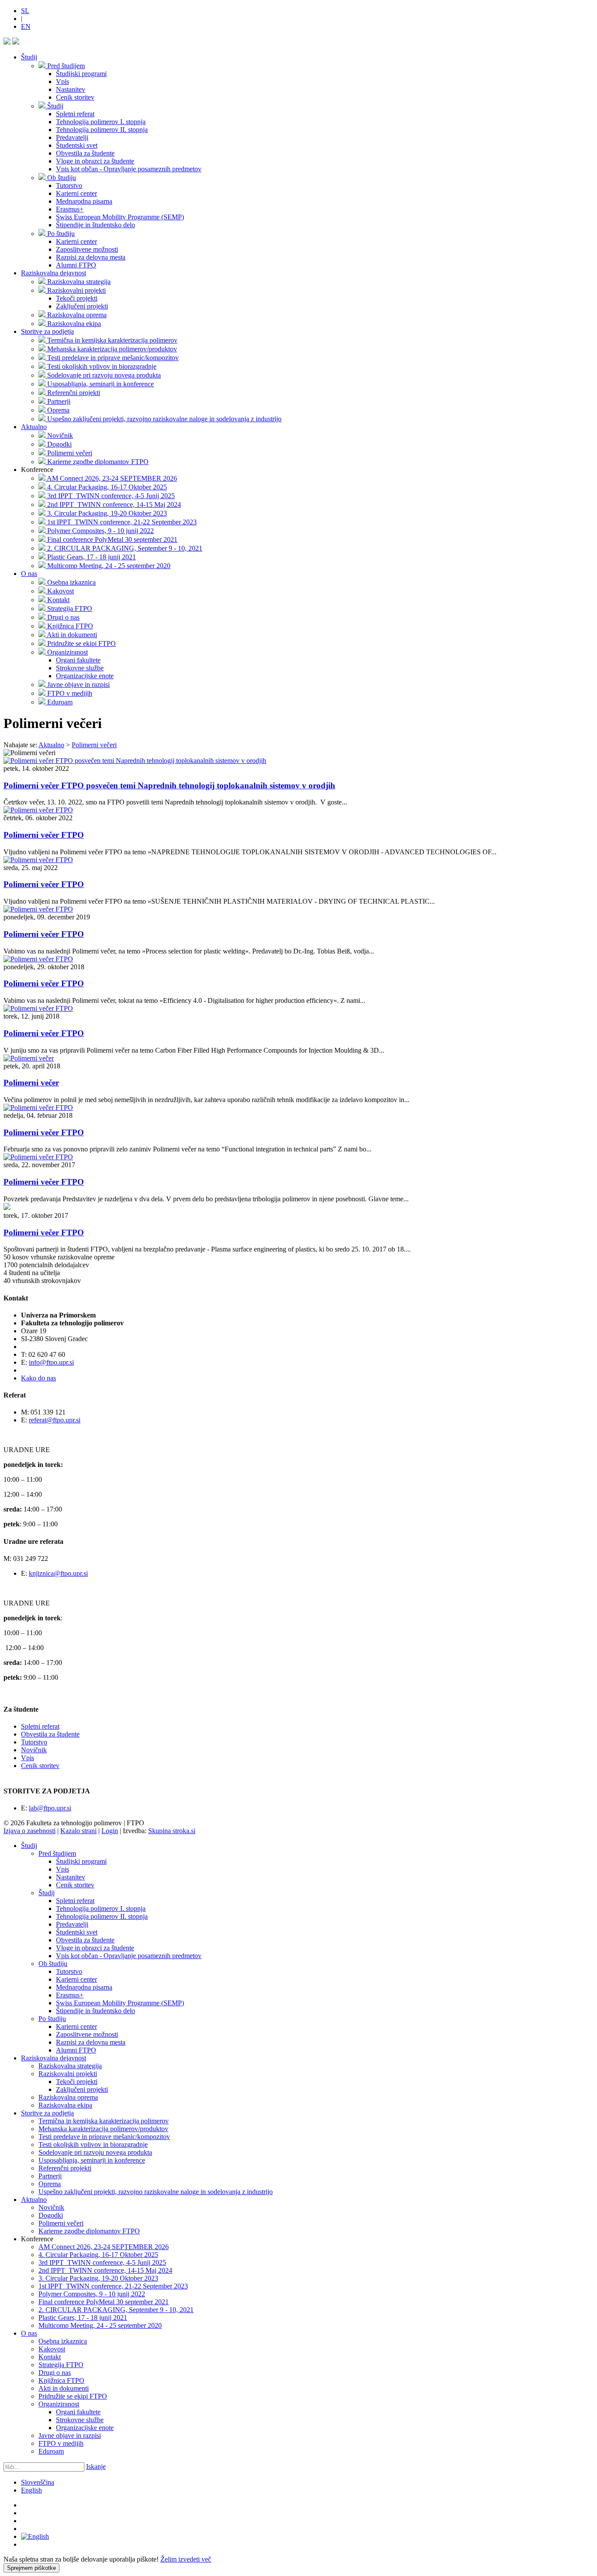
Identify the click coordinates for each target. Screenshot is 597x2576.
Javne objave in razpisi (70, 2436)
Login (110, 1831)
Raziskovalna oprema (68, 2097)
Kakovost (52, 2349)
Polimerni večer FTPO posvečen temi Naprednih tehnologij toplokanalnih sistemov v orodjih (169, 785)
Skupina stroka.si (172, 1831)
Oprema (50, 2184)
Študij (29, 57)
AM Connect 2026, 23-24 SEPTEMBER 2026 (104, 2247)
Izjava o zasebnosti (30, 1831)
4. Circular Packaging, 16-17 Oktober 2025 (98, 2255)
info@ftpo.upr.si (51, 1362)
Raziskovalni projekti (68, 2074)
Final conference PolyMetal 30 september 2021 (104, 2302)
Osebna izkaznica (63, 2341)
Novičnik (34, 1750)
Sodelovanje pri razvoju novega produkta (95, 2152)
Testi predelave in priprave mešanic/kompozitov (104, 2137)
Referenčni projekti (65, 2168)
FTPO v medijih (61, 2443)
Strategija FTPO (61, 2365)
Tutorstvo (34, 1742)
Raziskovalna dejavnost (54, 273)
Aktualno (34, 427)
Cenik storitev (40, 1766)
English (31, 2490)
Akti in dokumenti (64, 2388)
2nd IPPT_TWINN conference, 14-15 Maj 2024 (105, 2270)
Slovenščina (38, 2482)
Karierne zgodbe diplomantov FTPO (89, 2231)
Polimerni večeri (61, 2223)
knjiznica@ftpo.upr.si (58, 1573)
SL (25, 11)
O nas (29, 574)
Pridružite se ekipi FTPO (73, 2396)
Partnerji (50, 2176)
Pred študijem (57, 1853)
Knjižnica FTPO (61, 2380)
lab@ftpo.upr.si (50, 1808)
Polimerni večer (31, 1083)
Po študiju (52, 2019)
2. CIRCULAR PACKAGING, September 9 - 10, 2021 (116, 2310)
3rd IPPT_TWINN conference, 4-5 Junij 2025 (102, 2262)
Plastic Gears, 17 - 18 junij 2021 (83, 2318)
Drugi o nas (55, 2373)
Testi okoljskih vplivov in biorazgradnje (93, 2144)
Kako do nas (38, 1378)
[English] (35, 2536)
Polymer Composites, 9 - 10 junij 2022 (92, 2294)
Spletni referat (40, 1726)
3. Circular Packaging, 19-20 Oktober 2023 (98, 2278)
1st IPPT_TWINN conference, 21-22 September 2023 (113, 2286)
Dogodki (51, 2215)
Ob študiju (53, 1964)
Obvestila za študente (50, 1734)
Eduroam (51, 2451)
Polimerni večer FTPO (44, 835)
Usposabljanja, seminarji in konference (92, 2160)
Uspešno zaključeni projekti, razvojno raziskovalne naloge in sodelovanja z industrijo (156, 2192)
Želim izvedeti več (186, 2559)
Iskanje (96, 2467)
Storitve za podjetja (47, 331)
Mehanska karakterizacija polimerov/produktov (103, 2129)
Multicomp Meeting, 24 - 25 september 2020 (100, 2325)
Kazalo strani (78, 1831)
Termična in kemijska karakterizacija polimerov (104, 2121)
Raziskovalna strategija (70, 2066)
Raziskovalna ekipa (65, 2105)
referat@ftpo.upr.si (55, 1420)
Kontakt (50, 2357)
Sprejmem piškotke (31, 2568)
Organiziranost (59, 2404)
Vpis (28, 1758)
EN (26, 26)
